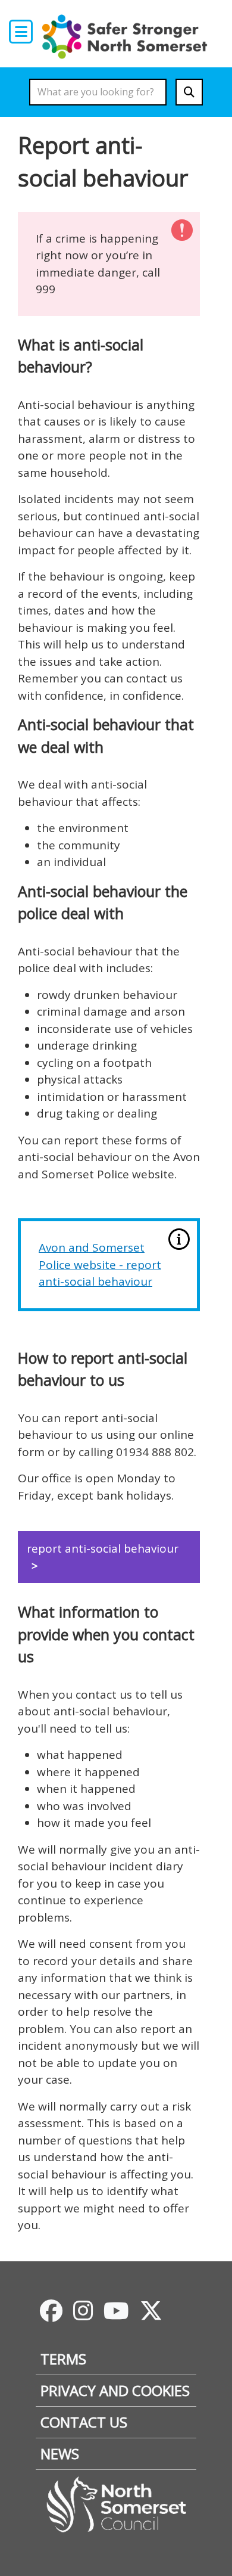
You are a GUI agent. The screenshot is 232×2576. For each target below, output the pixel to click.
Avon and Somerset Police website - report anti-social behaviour (100, 1264)
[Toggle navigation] (21, 32)
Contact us (84, 2422)
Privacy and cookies (115, 2390)
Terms (63, 2359)
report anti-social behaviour (103, 1548)
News (60, 2454)
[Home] (128, 36)
